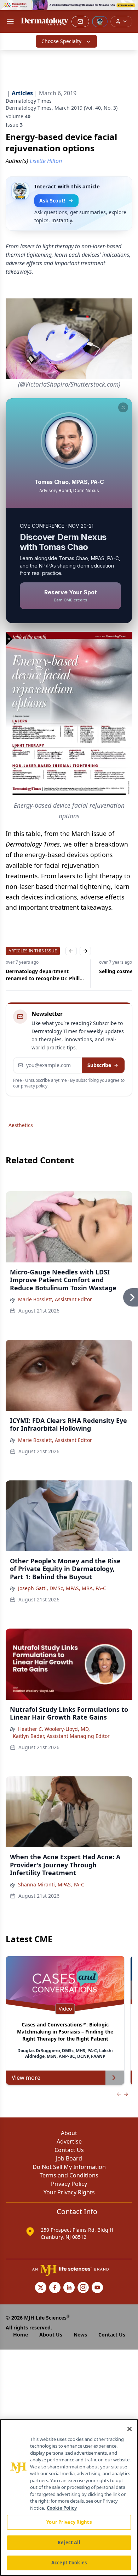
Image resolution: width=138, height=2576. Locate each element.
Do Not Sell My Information (69, 2167)
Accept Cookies (69, 2563)
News (80, 2335)
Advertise (69, 2141)
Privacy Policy (69, 2184)
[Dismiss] (123, 407)
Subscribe (99, 1065)
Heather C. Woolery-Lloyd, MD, (54, 1729)
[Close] (130, 2429)
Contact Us (69, 2150)
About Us (51, 2335)
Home (21, 2335)
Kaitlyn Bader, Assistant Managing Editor (61, 1736)
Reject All (69, 2542)
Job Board (69, 2158)
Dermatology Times (29, 101)
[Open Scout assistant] (100, 22)
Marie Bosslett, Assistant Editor (55, 1299)
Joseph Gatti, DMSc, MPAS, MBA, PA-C (62, 1588)
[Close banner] (129, 9)
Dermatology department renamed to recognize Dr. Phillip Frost (45, 975)
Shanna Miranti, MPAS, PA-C (51, 1884)
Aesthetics (21, 1125)
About (69, 2133)
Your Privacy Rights (69, 2192)
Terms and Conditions (69, 2175)
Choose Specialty (61, 41)
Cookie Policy (62, 2508)
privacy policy (34, 1086)
